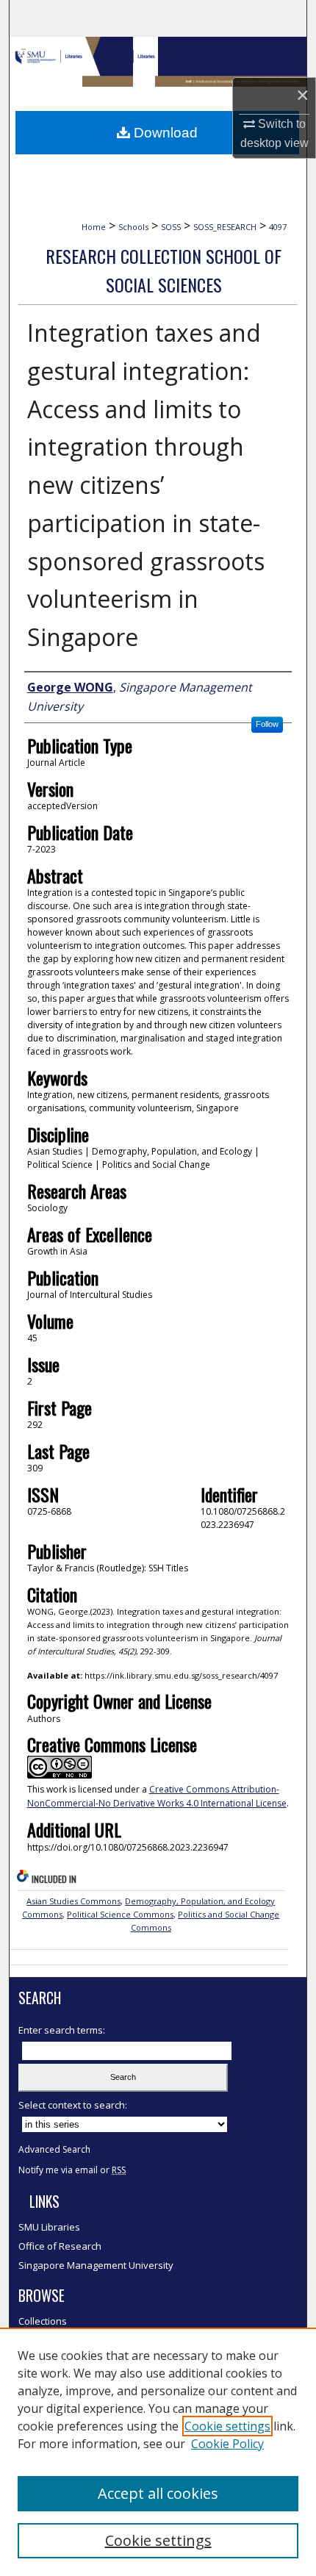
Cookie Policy (227, 2444)
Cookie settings (227, 2426)
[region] (158, 2452)
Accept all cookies (158, 2493)
